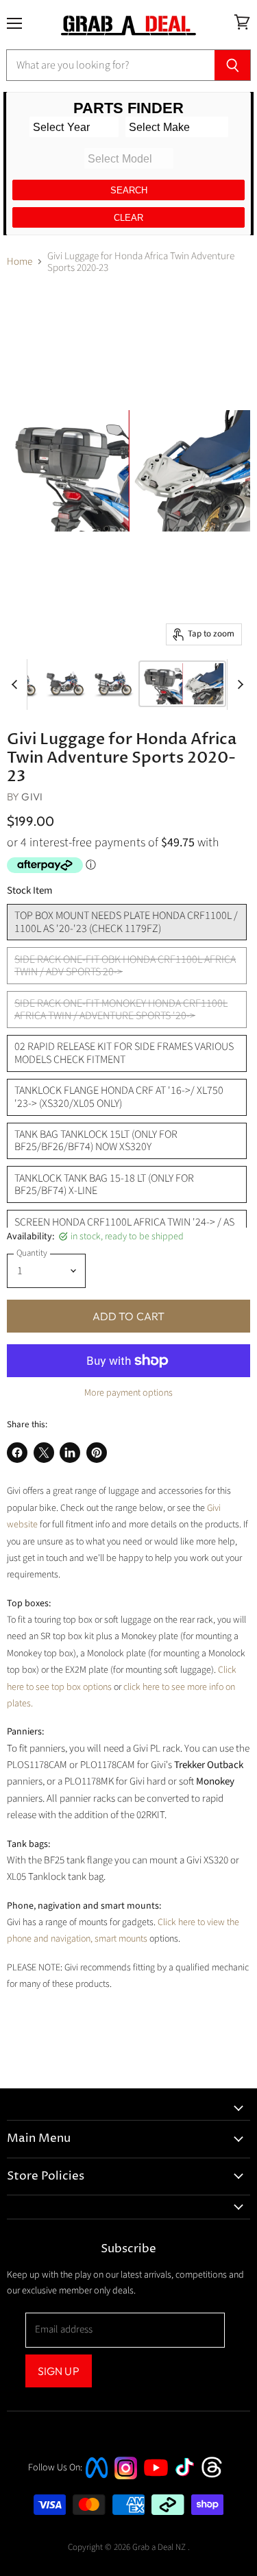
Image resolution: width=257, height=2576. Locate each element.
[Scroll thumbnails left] (16, 685)
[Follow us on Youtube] (158, 2489)
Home (20, 262)
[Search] (233, 65)
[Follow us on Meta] (97, 2480)
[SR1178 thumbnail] (182, 684)
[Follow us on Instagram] (126, 2476)
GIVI (32, 797)
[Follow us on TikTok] (189, 2478)
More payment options (128, 1393)
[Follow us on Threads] (216, 2476)
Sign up (59, 2371)
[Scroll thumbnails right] (238, 685)
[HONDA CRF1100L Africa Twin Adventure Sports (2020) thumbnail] (66, 684)
